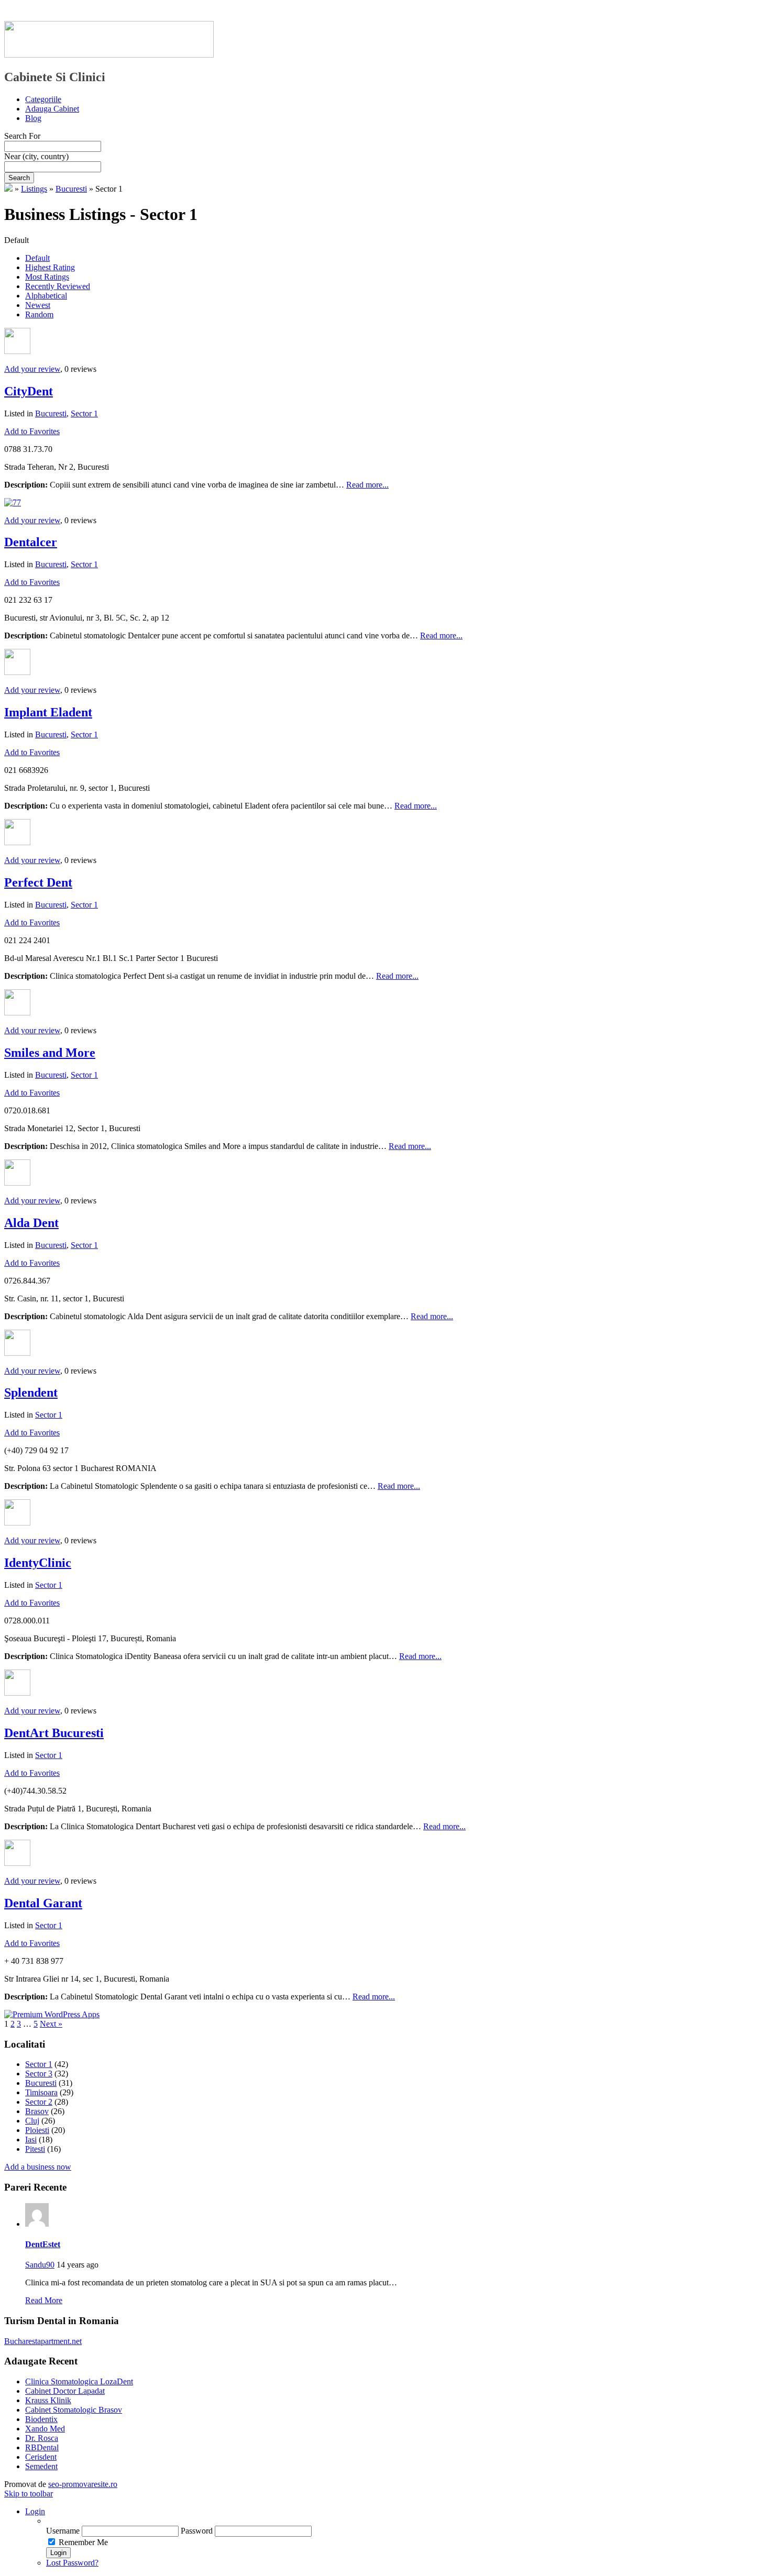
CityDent (29, 391)
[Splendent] (17, 1353)
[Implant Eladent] (17, 672)
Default (37, 258)
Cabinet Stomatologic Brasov (74, 2410)
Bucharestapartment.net (43, 2341)
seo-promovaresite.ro (83, 2484)
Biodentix (41, 2419)
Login (35, 2511)
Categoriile (43, 99)
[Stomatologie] (8, 189)
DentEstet (43, 2244)
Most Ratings (47, 277)
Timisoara (41, 2092)
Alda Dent (31, 1223)
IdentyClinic (38, 1563)
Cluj (32, 2121)
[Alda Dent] (17, 1183)
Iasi (31, 2140)
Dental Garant (43, 1903)
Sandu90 (40, 2265)
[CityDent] (17, 351)
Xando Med (45, 2429)
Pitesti (35, 2149)
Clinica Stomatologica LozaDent (79, 2381)
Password (197, 2531)
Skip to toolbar (29, 2494)
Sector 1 (84, 413)
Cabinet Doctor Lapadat (65, 2391)
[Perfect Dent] (17, 842)
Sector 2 (39, 2102)
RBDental (42, 2447)
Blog (33, 118)
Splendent (31, 1392)
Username (63, 2531)
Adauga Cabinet (52, 109)
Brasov (37, 2111)
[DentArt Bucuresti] (17, 1693)
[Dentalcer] (13, 502)
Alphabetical (46, 296)
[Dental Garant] (17, 1863)
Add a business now (38, 2167)
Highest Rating (50, 267)
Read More (44, 2300)
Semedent (41, 2466)
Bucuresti (71, 189)
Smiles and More (50, 1053)
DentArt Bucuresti (54, 1733)
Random (39, 314)
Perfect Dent (38, 882)
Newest (38, 305)
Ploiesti (37, 2130)
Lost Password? (72, 2563)
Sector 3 (39, 2074)
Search (19, 178)
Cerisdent (41, 2457)
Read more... (367, 485)
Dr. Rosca (42, 2438)
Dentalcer (31, 542)
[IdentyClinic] (17, 1523)
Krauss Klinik (48, 2400)
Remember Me (83, 2542)
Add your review (32, 369)
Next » (51, 2024)
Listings (34, 189)
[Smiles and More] (17, 1013)
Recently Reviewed (58, 286)
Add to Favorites (32, 431)
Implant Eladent (48, 712)
